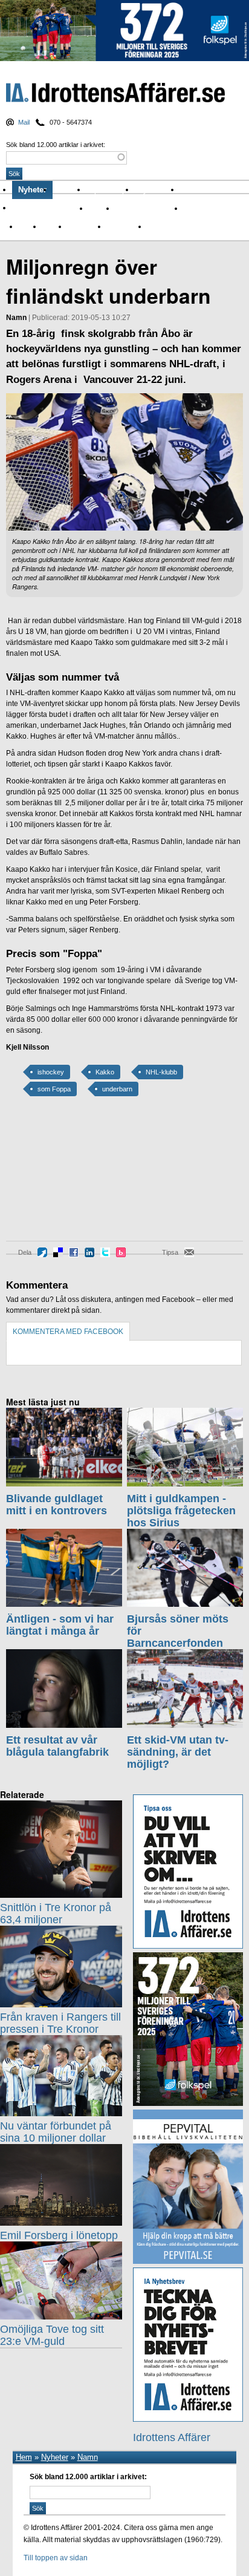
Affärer (99, 208)
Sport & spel (111, 190)
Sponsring (84, 226)
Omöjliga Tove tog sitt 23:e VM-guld (52, 2335)
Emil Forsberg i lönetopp (59, 2235)
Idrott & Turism (170, 226)
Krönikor (70, 190)
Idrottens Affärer (115, 94)
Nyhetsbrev (158, 190)
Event (27, 226)
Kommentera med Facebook (68, 1332)
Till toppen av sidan (56, 2558)
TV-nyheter (124, 226)
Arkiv (192, 190)
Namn (52, 226)
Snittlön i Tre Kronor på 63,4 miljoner (56, 1914)
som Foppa (54, 1089)
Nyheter (32, 190)
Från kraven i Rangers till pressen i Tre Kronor (60, 2023)
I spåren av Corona (146, 208)
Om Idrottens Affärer (50, 208)
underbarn (117, 1089)
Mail (24, 122)
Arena (193, 208)
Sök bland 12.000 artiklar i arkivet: (56, 145)
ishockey (51, 1072)
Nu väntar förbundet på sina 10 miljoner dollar (56, 2132)
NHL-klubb (161, 1072)
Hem (24, 2457)
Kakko (105, 1072)
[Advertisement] (60, 1177)
